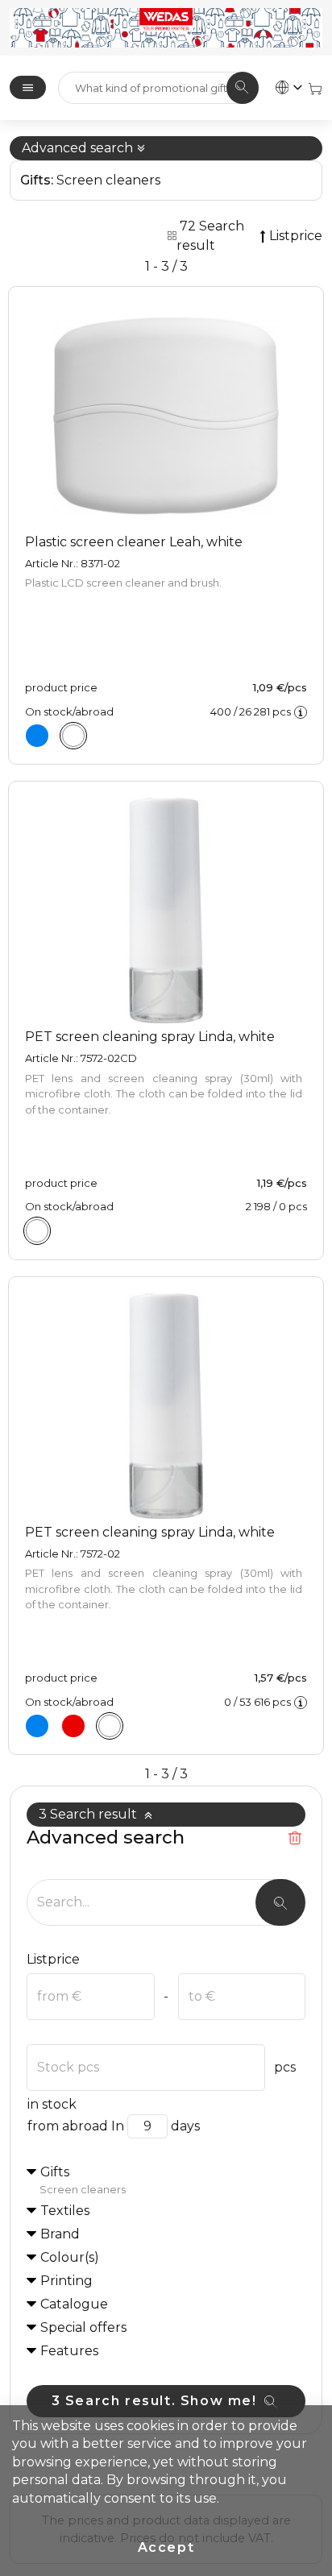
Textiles (65, 2211)
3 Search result (89, 1814)
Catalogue (74, 2304)
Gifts (83, 2180)
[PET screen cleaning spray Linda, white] (37, 1231)
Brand (60, 2234)
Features (69, 2351)
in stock (52, 2104)
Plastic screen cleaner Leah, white (134, 542)
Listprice (53, 1959)
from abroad (68, 2126)
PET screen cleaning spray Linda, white (150, 1037)
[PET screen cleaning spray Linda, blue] (37, 1726)
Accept (166, 2547)
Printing (66, 2281)
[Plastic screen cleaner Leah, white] (73, 736)
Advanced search (79, 148)
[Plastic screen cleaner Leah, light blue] (37, 736)
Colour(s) (70, 2257)
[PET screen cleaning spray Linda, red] (73, 1726)
